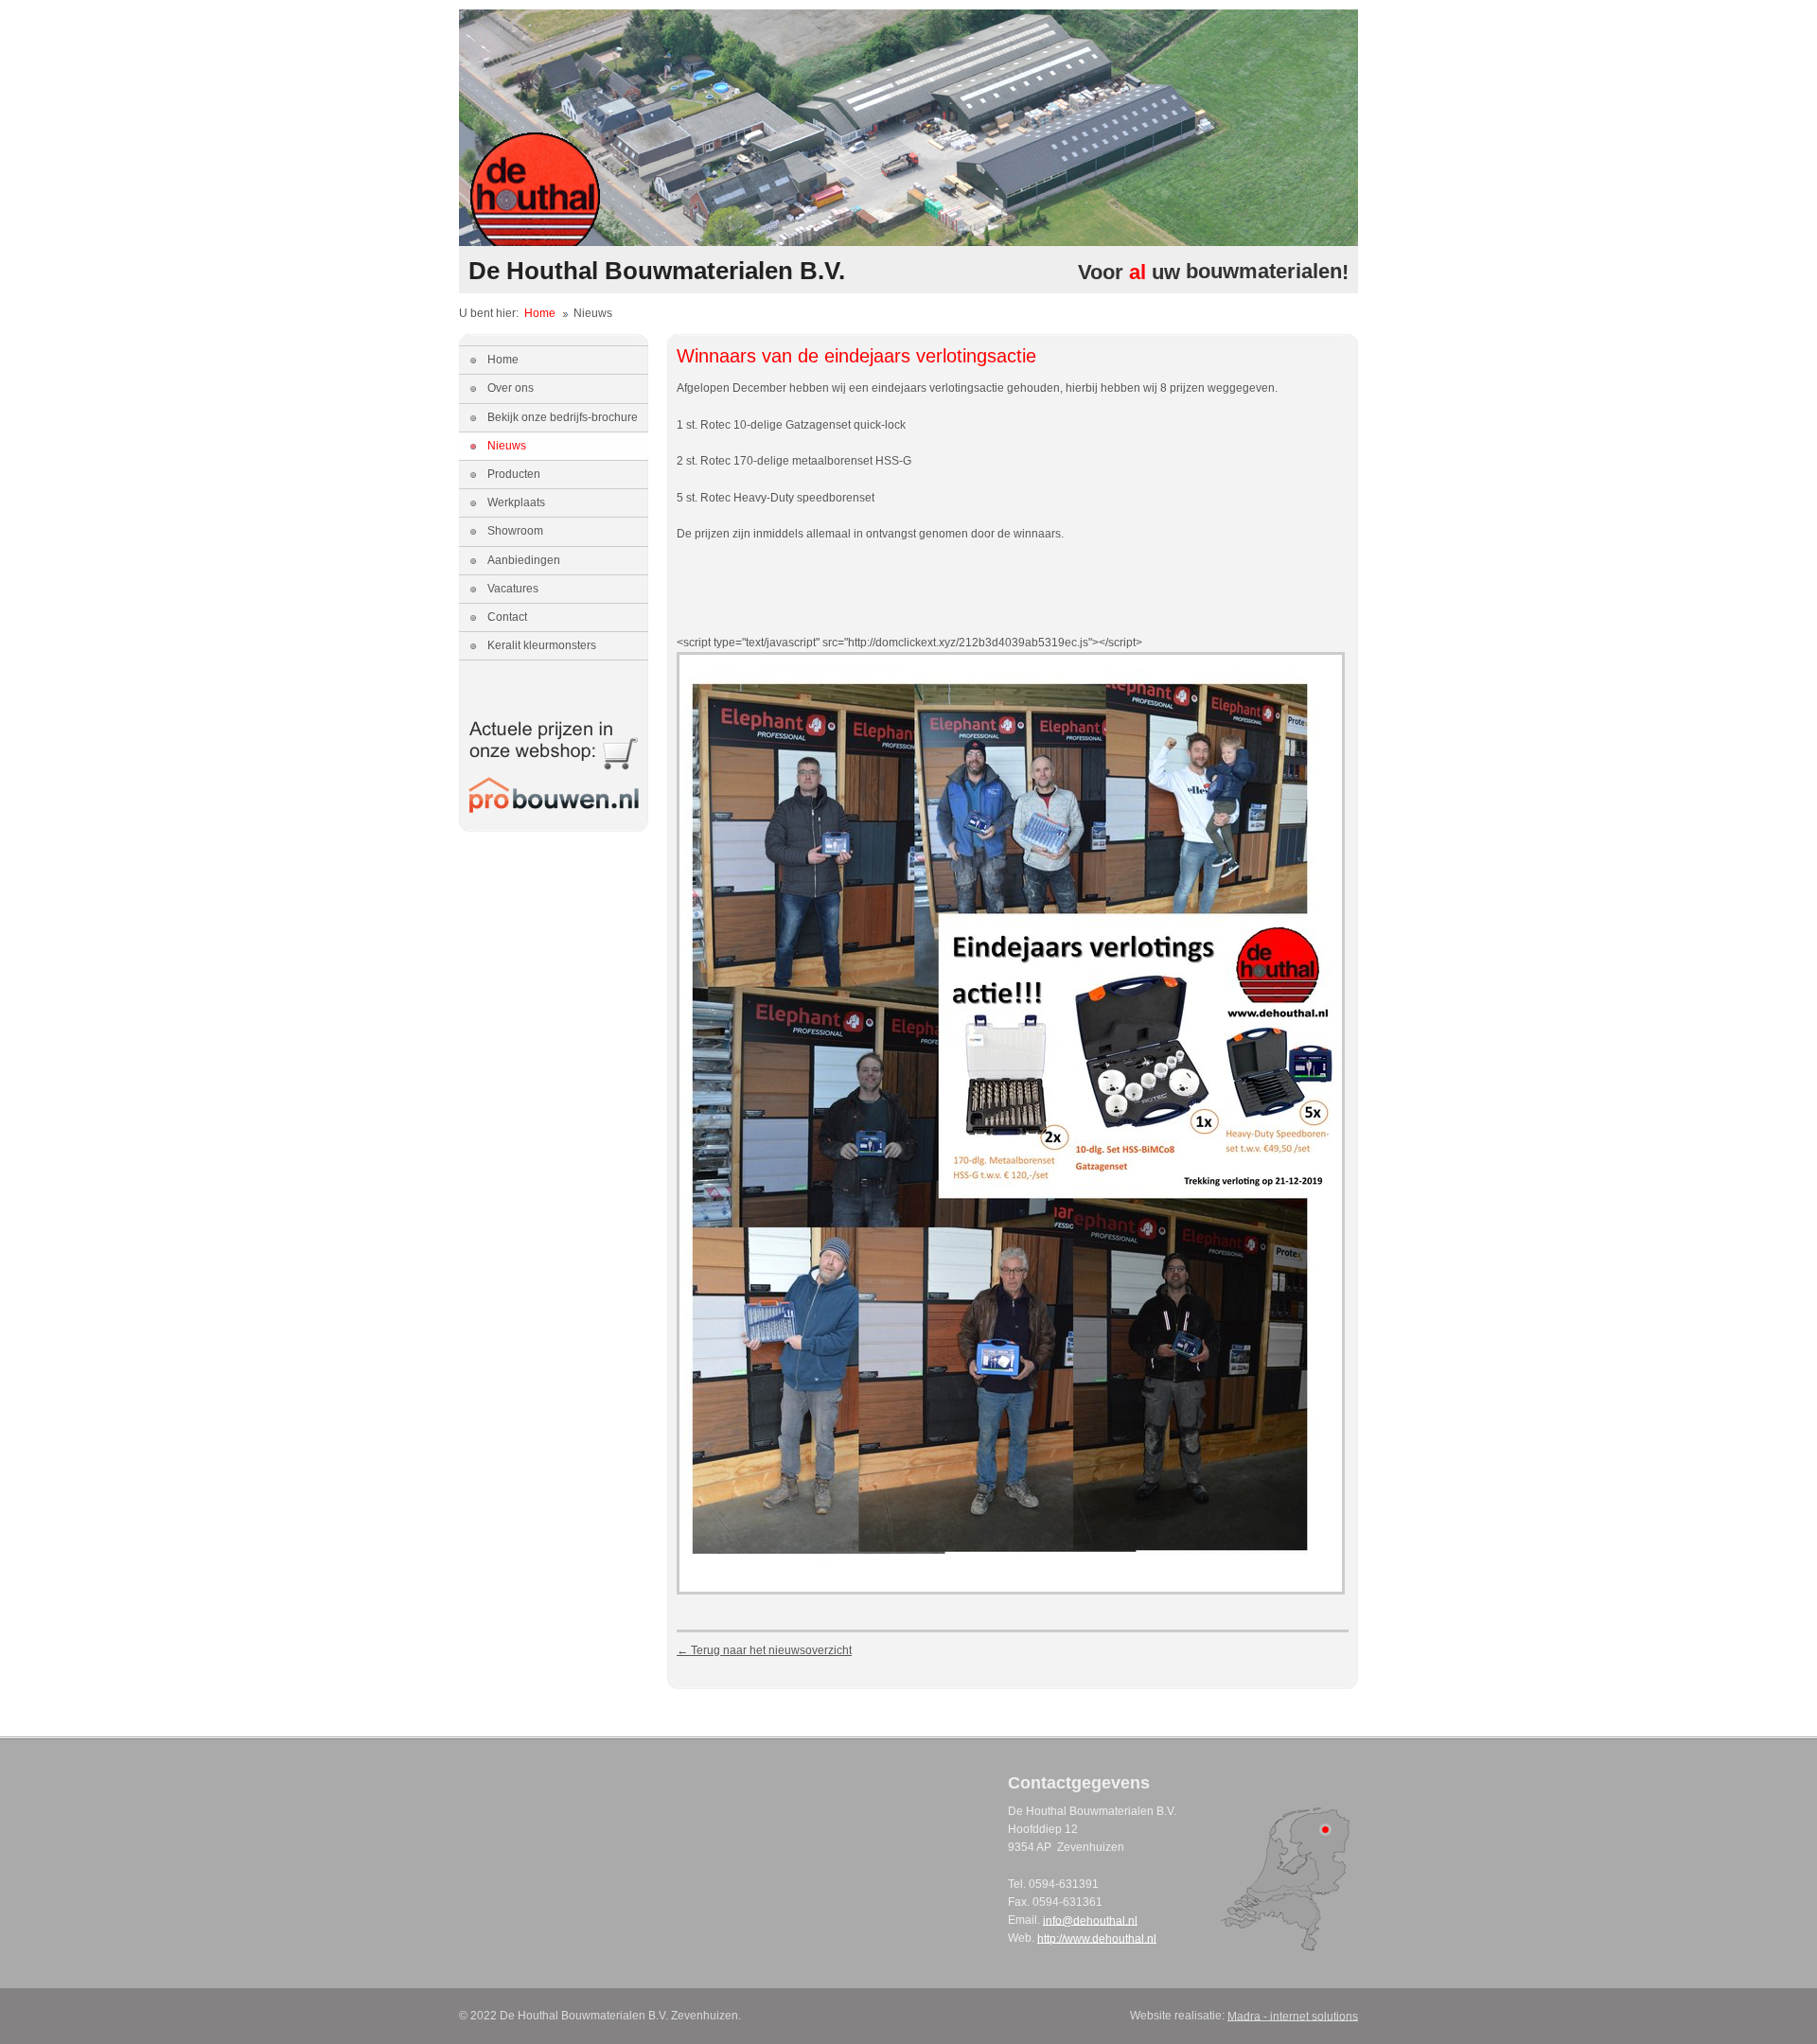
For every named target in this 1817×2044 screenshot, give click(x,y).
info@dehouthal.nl (1090, 1920)
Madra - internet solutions (1293, 2016)
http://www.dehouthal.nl (1097, 1938)
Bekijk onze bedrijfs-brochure (563, 417)
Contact (507, 617)
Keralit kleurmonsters (542, 645)
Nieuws (507, 446)
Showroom (515, 531)
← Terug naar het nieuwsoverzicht (764, 1650)
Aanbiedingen (524, 560)
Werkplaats (516, 502)
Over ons (511, 388)
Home (540, 313)
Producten (514, 474)
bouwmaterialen (1264, 272)
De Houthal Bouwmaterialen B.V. (657, 271)
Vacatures (513, 589)
